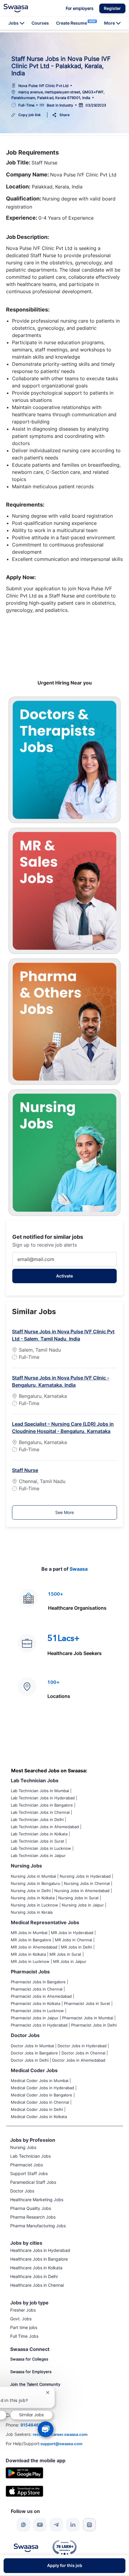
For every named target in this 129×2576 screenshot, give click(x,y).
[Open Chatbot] (46, 2429)
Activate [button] (64, 1276)
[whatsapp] (23, 2525)
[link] (16, 8)
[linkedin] (73, 2525)
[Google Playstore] (24, 2472)
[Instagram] (89, 2525)
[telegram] (56, 2525)
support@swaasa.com (61, 2444)
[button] (112, 8)
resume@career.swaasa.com (60, 2434)
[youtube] (40, 2525)
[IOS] (24, 2491)
